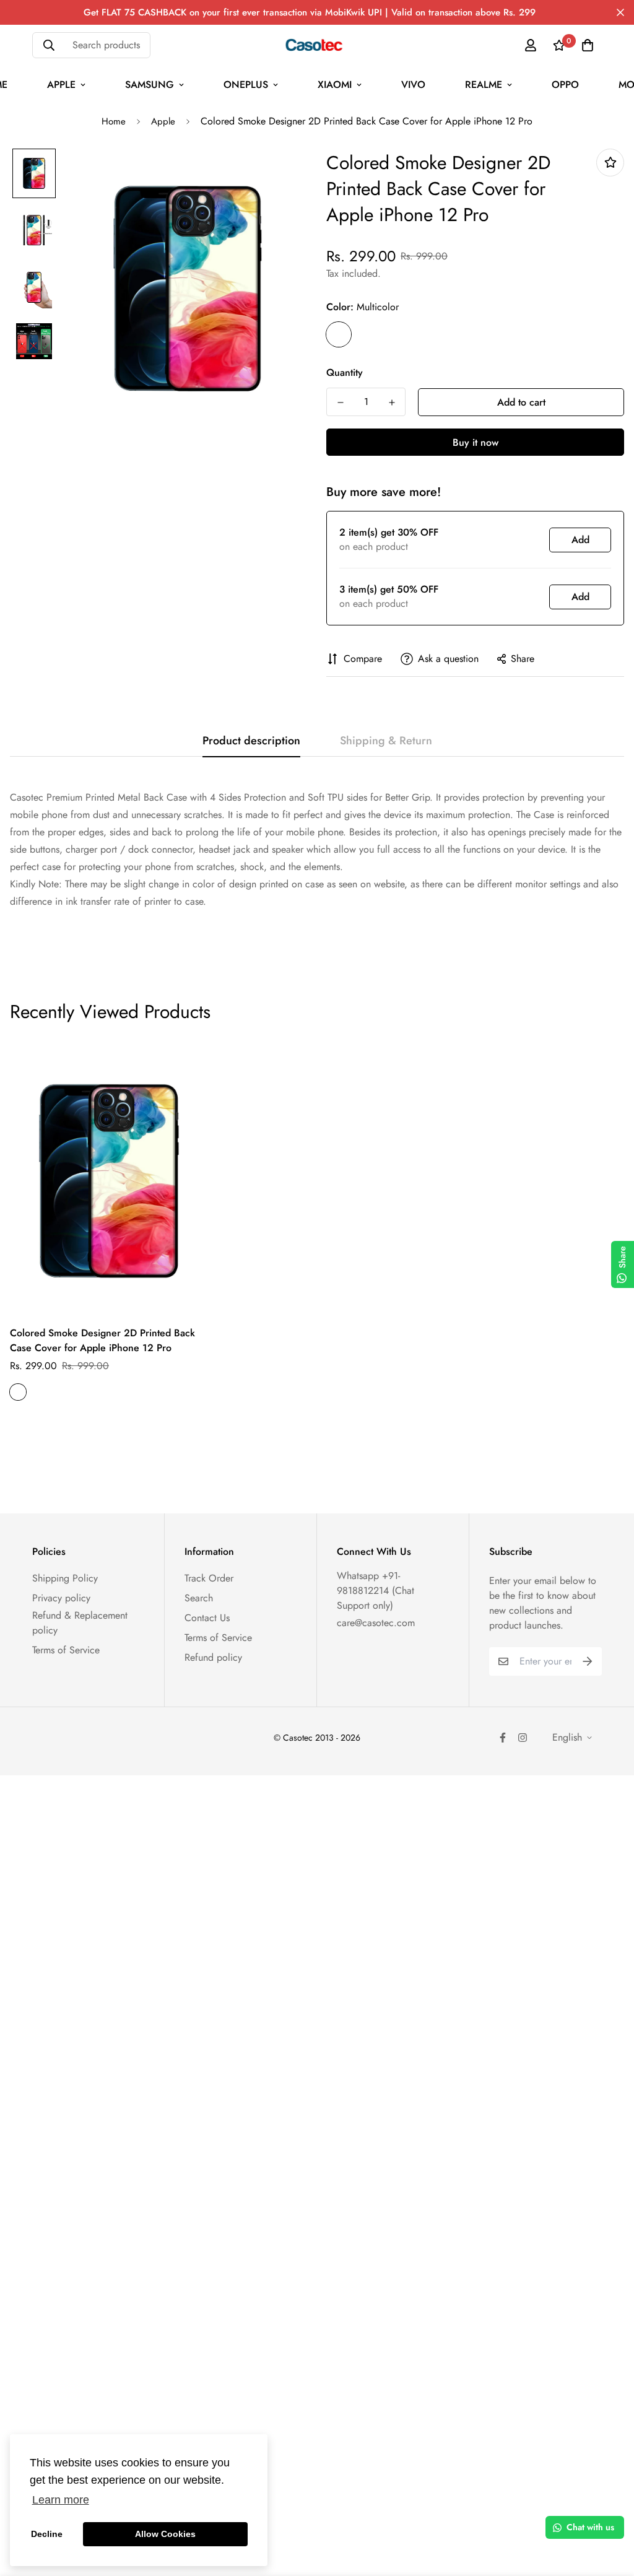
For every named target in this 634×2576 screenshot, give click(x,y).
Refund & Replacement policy (80, 1623)
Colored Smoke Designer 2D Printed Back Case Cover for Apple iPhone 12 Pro (102, 1340)
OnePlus (246, 85)
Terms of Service (66, 1650)
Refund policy (213, 1657)
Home (114, 121)
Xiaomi (335, 85)
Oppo (565, 85)
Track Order (209, 1578)
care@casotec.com (376, 1623)
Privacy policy (61, 1598)
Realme (484, 85)
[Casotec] (317, 45)
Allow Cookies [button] (165, 2534)
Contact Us (207, 1618)
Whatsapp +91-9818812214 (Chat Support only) (376, 1590)
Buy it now (475, 442)
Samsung (150, 85)
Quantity (345, 372)
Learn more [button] (61, 2500)
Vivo (413, 85)
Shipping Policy (65, 1578)
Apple (61, 85)
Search (199, 1598)
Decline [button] (47, 2534)
